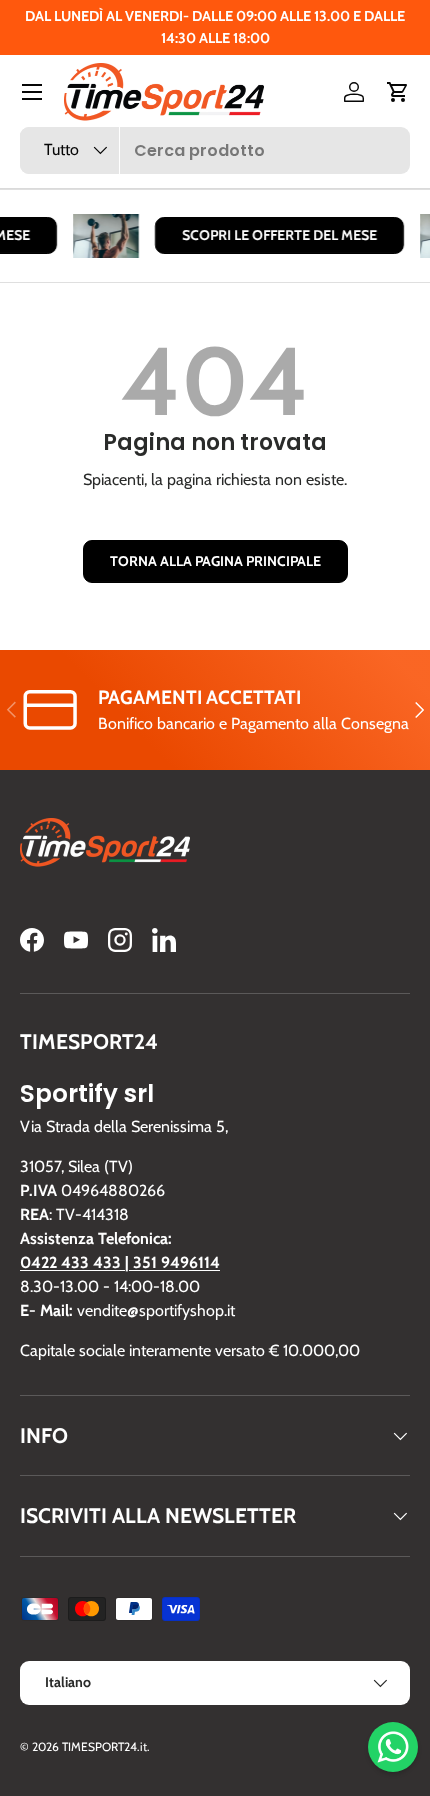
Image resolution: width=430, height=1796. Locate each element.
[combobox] (215, 150)
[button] (398, 92)
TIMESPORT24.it (104, 1746)
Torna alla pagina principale (215, 561)
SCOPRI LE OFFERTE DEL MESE (276, 235)
